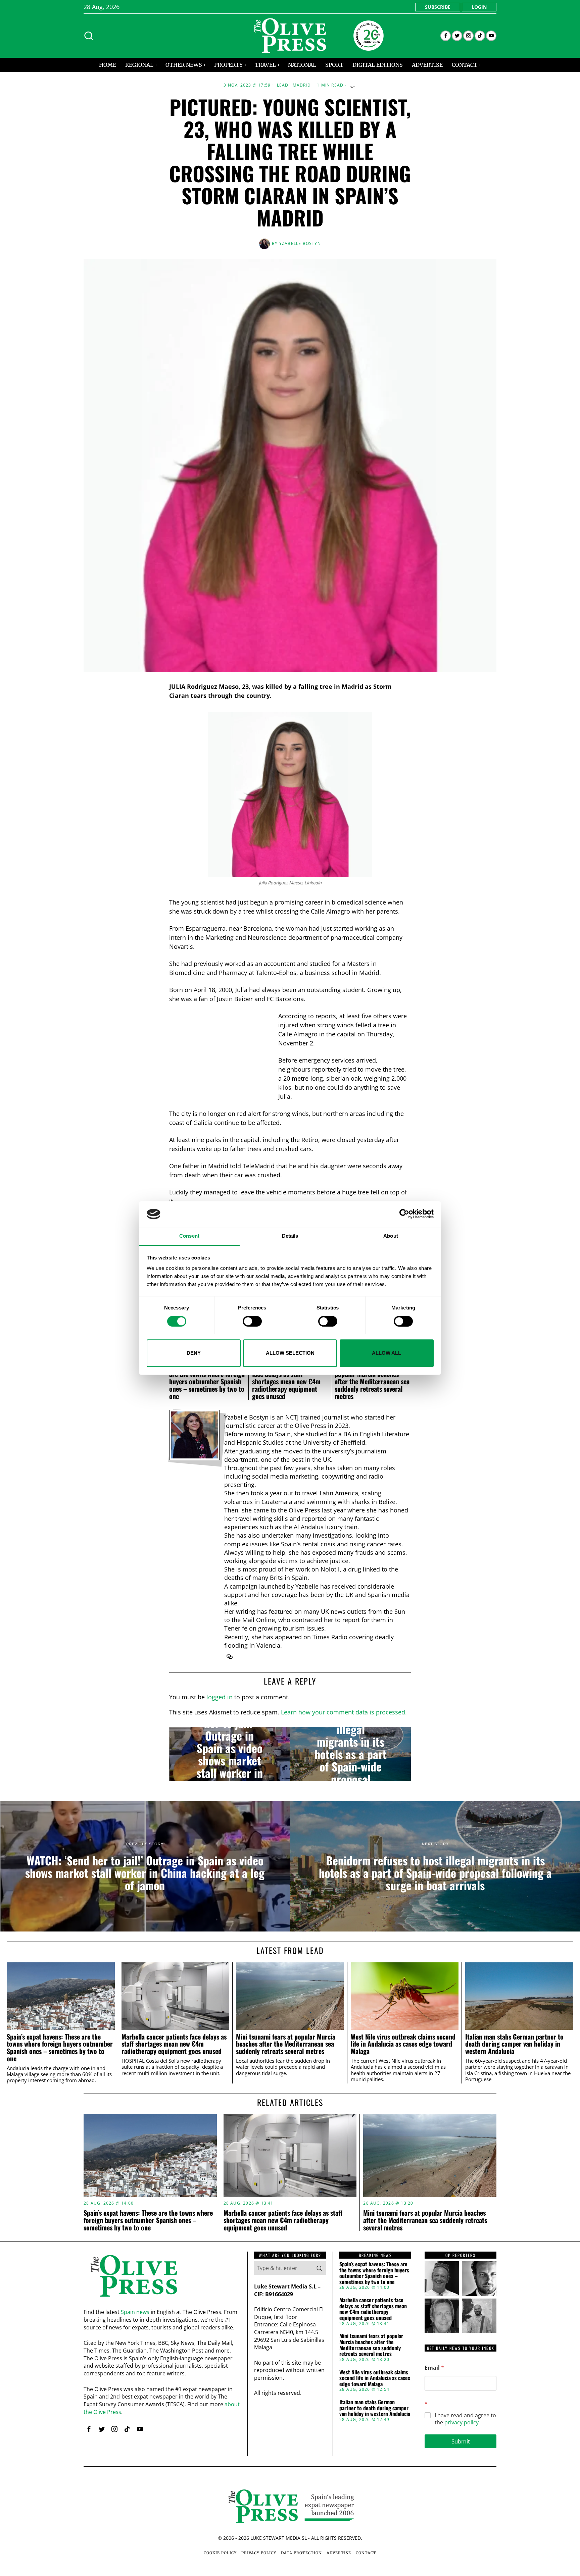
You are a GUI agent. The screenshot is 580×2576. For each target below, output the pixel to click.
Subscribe (438, 7)
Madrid (302, 85)
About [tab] (391, 1236)
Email (434, 2368)
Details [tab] (290, 1236)
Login (479, 7)
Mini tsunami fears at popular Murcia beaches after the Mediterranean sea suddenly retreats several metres (372, 1381)
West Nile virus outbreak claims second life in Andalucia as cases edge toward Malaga (403, 2044)
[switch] (252, 1321)
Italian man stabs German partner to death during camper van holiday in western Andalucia (514, 2044)
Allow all (386, 1353)
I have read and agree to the (465, 2419)
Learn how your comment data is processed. (344, 1712)
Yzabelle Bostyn (300, 243)
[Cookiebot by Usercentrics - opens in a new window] (404, 1214)
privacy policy (462, 2422)
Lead (283, 85)
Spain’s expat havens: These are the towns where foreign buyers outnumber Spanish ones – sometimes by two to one (207, 1381)
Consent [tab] (189, 1236)
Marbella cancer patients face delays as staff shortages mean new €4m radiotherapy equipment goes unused (286, 1381)
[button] (319, 2268)
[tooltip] (446, 36)
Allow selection (290, 1353)
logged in (220, 1697)
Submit (461, 2441)
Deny (194, 1353)
